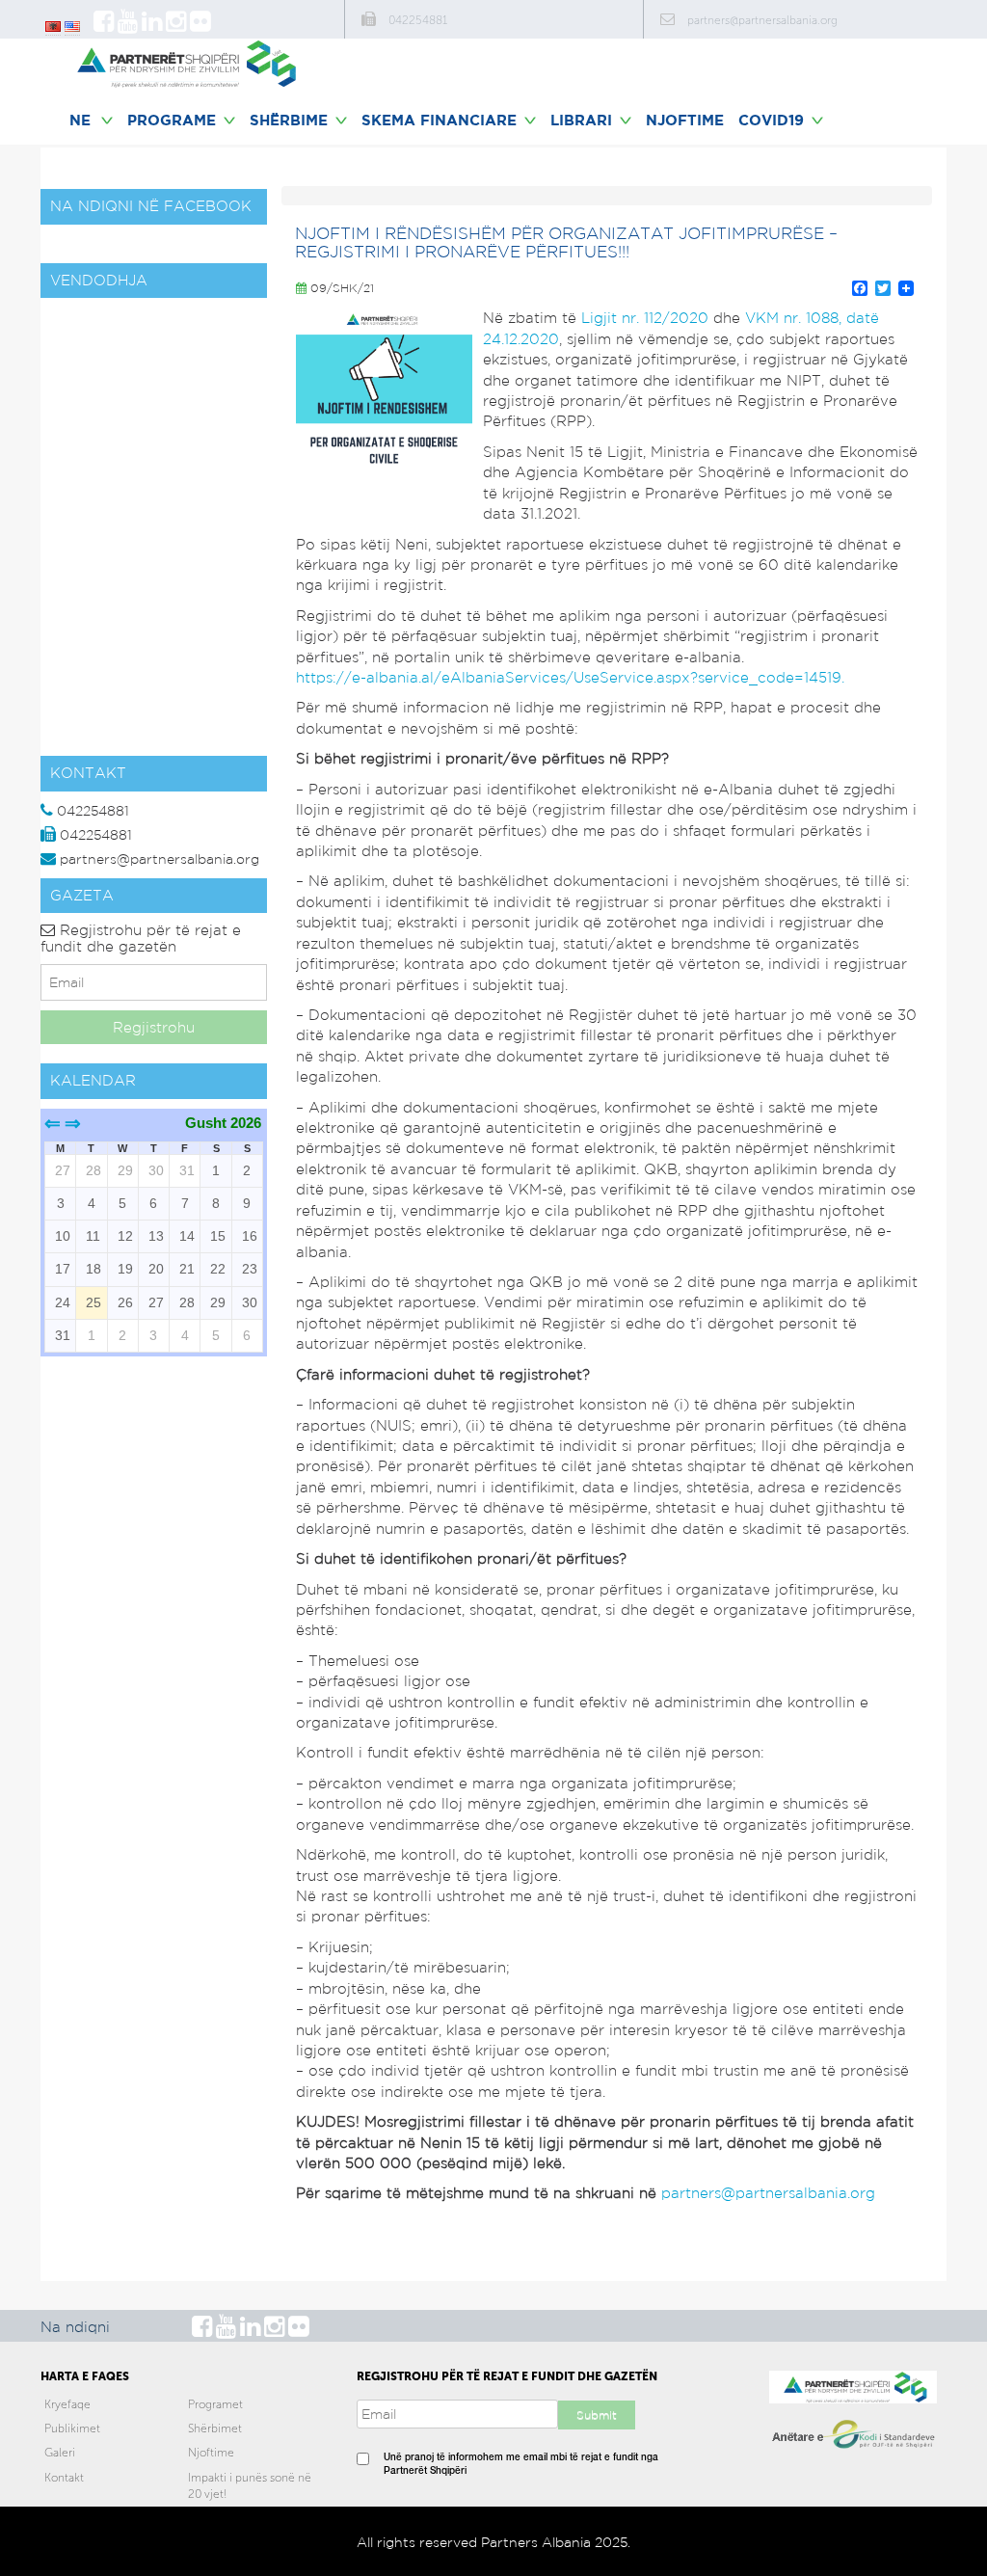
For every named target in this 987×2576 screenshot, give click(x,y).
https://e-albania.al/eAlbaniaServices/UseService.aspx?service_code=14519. (570, 677)
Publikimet (72, 2428)
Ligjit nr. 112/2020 (645, 318)
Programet (215, 2404)
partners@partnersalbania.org (768, 2193)
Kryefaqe (67, 2404)
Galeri (60, 2453)
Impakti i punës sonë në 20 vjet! (250, 2486)
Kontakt (64, 2478)
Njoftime (685, 120)
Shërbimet (215, 2428)
